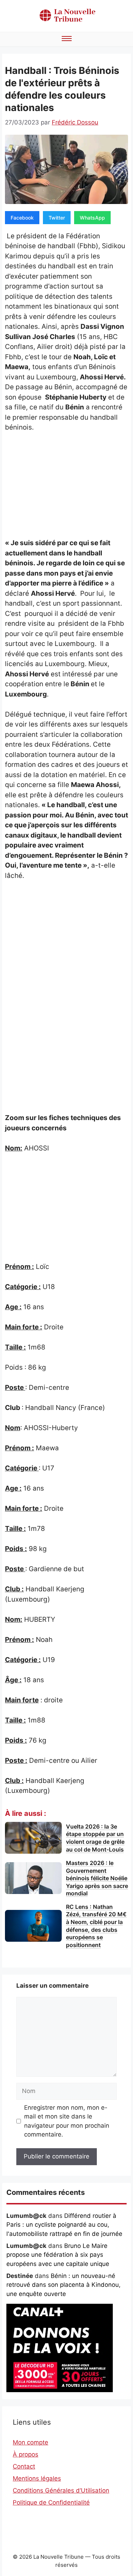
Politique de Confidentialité (51, 2502)
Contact (24, 2466)
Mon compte (31, 2442)
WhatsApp (92, 218)
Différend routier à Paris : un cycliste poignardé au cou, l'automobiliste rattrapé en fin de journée (64, 2225)
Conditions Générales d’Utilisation (61, 2490)
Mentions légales (37, 2478)
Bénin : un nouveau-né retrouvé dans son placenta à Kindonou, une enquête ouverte (63, 2285)
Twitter (57, 218)
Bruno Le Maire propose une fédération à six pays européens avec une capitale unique (58, 2255)
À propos (26, 2454)
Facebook (22, 218)
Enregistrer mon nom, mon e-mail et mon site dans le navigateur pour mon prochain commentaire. (67, 2121)
